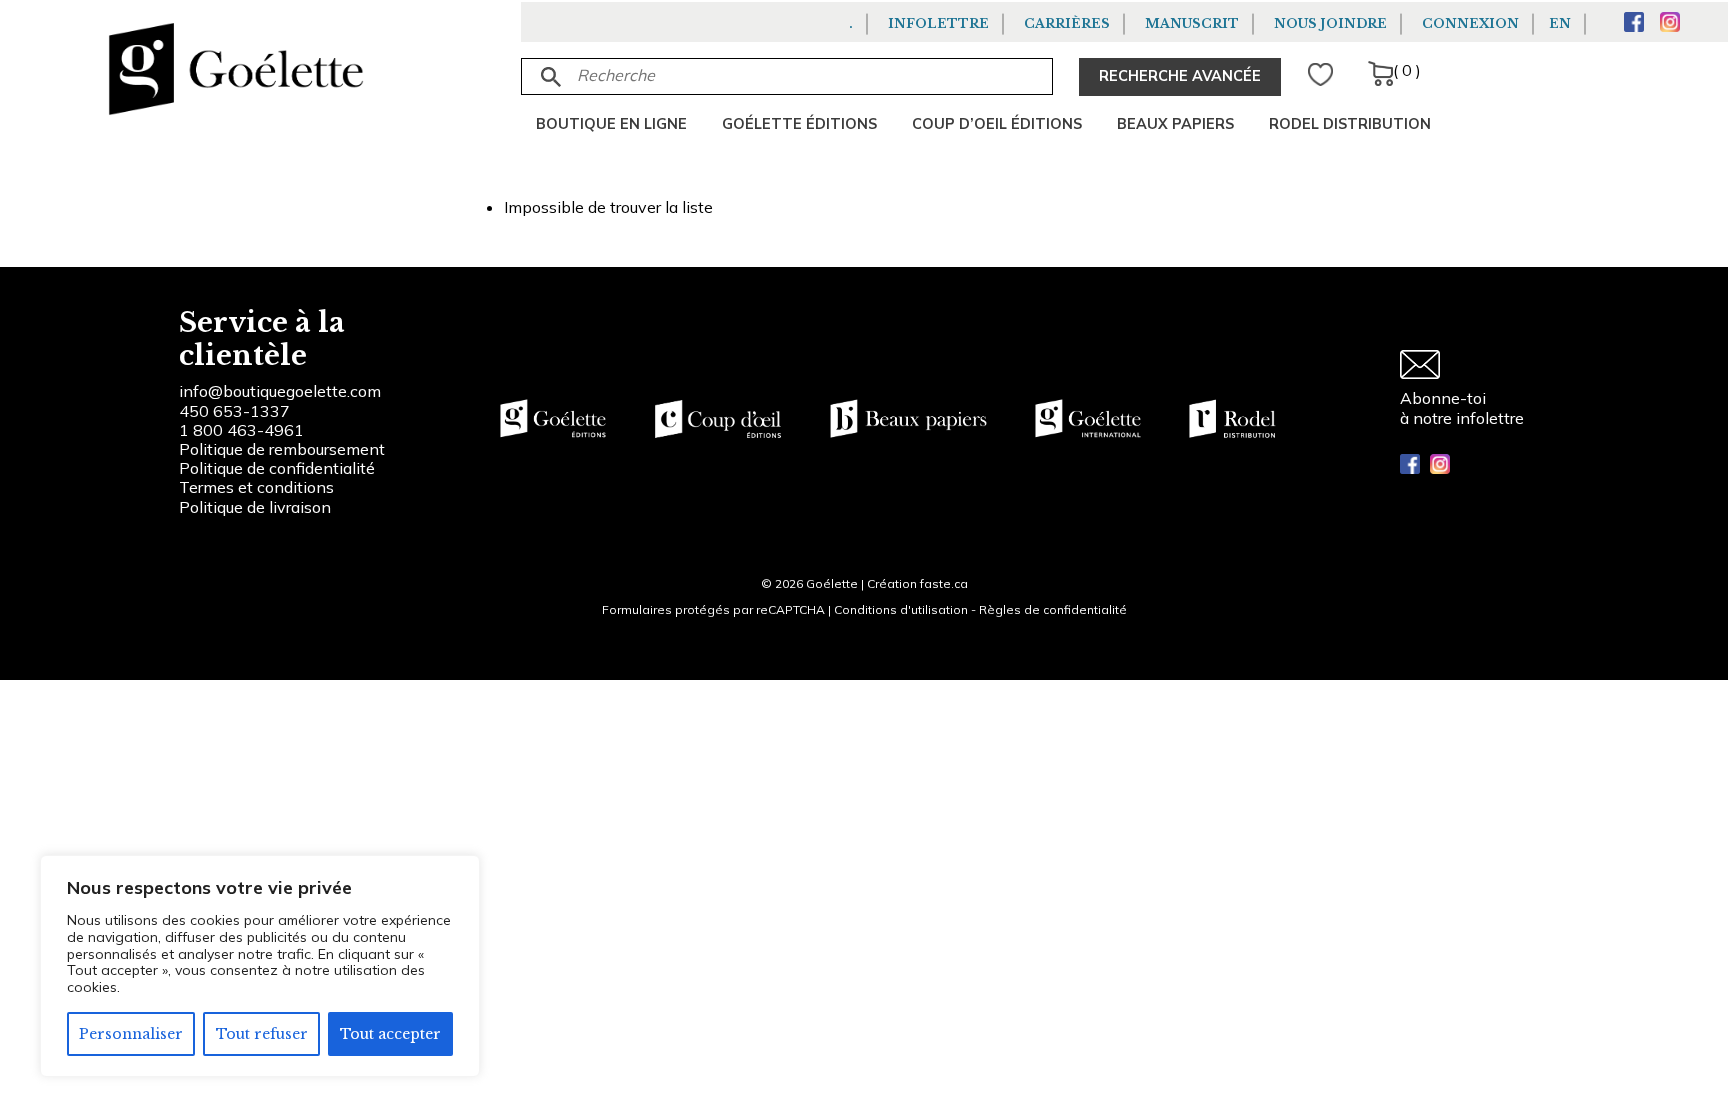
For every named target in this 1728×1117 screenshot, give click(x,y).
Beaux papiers (1175, 124)
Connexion (1470, 23)
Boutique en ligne (611, 124)
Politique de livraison (255, 507)
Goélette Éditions (799, 124)
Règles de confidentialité (1053, 609)
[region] (260, 966)
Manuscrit (1192, 23)
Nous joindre (1330, 23)
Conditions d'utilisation (901, 609)
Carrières (1067, 23)
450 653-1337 (234, 411)
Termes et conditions (256, 487)
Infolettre (938, 23)
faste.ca (944, 583)
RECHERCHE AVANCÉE (1180, 76)
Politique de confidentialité (277, 468)
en (1560, 23)
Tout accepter (390, 1034)
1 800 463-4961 (241, 430)
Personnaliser (131, 1034)
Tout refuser (262, 1034)
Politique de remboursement (282, 449)
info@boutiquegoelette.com (280, 391)
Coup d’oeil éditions (997, 124)
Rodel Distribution (1350, 124)
